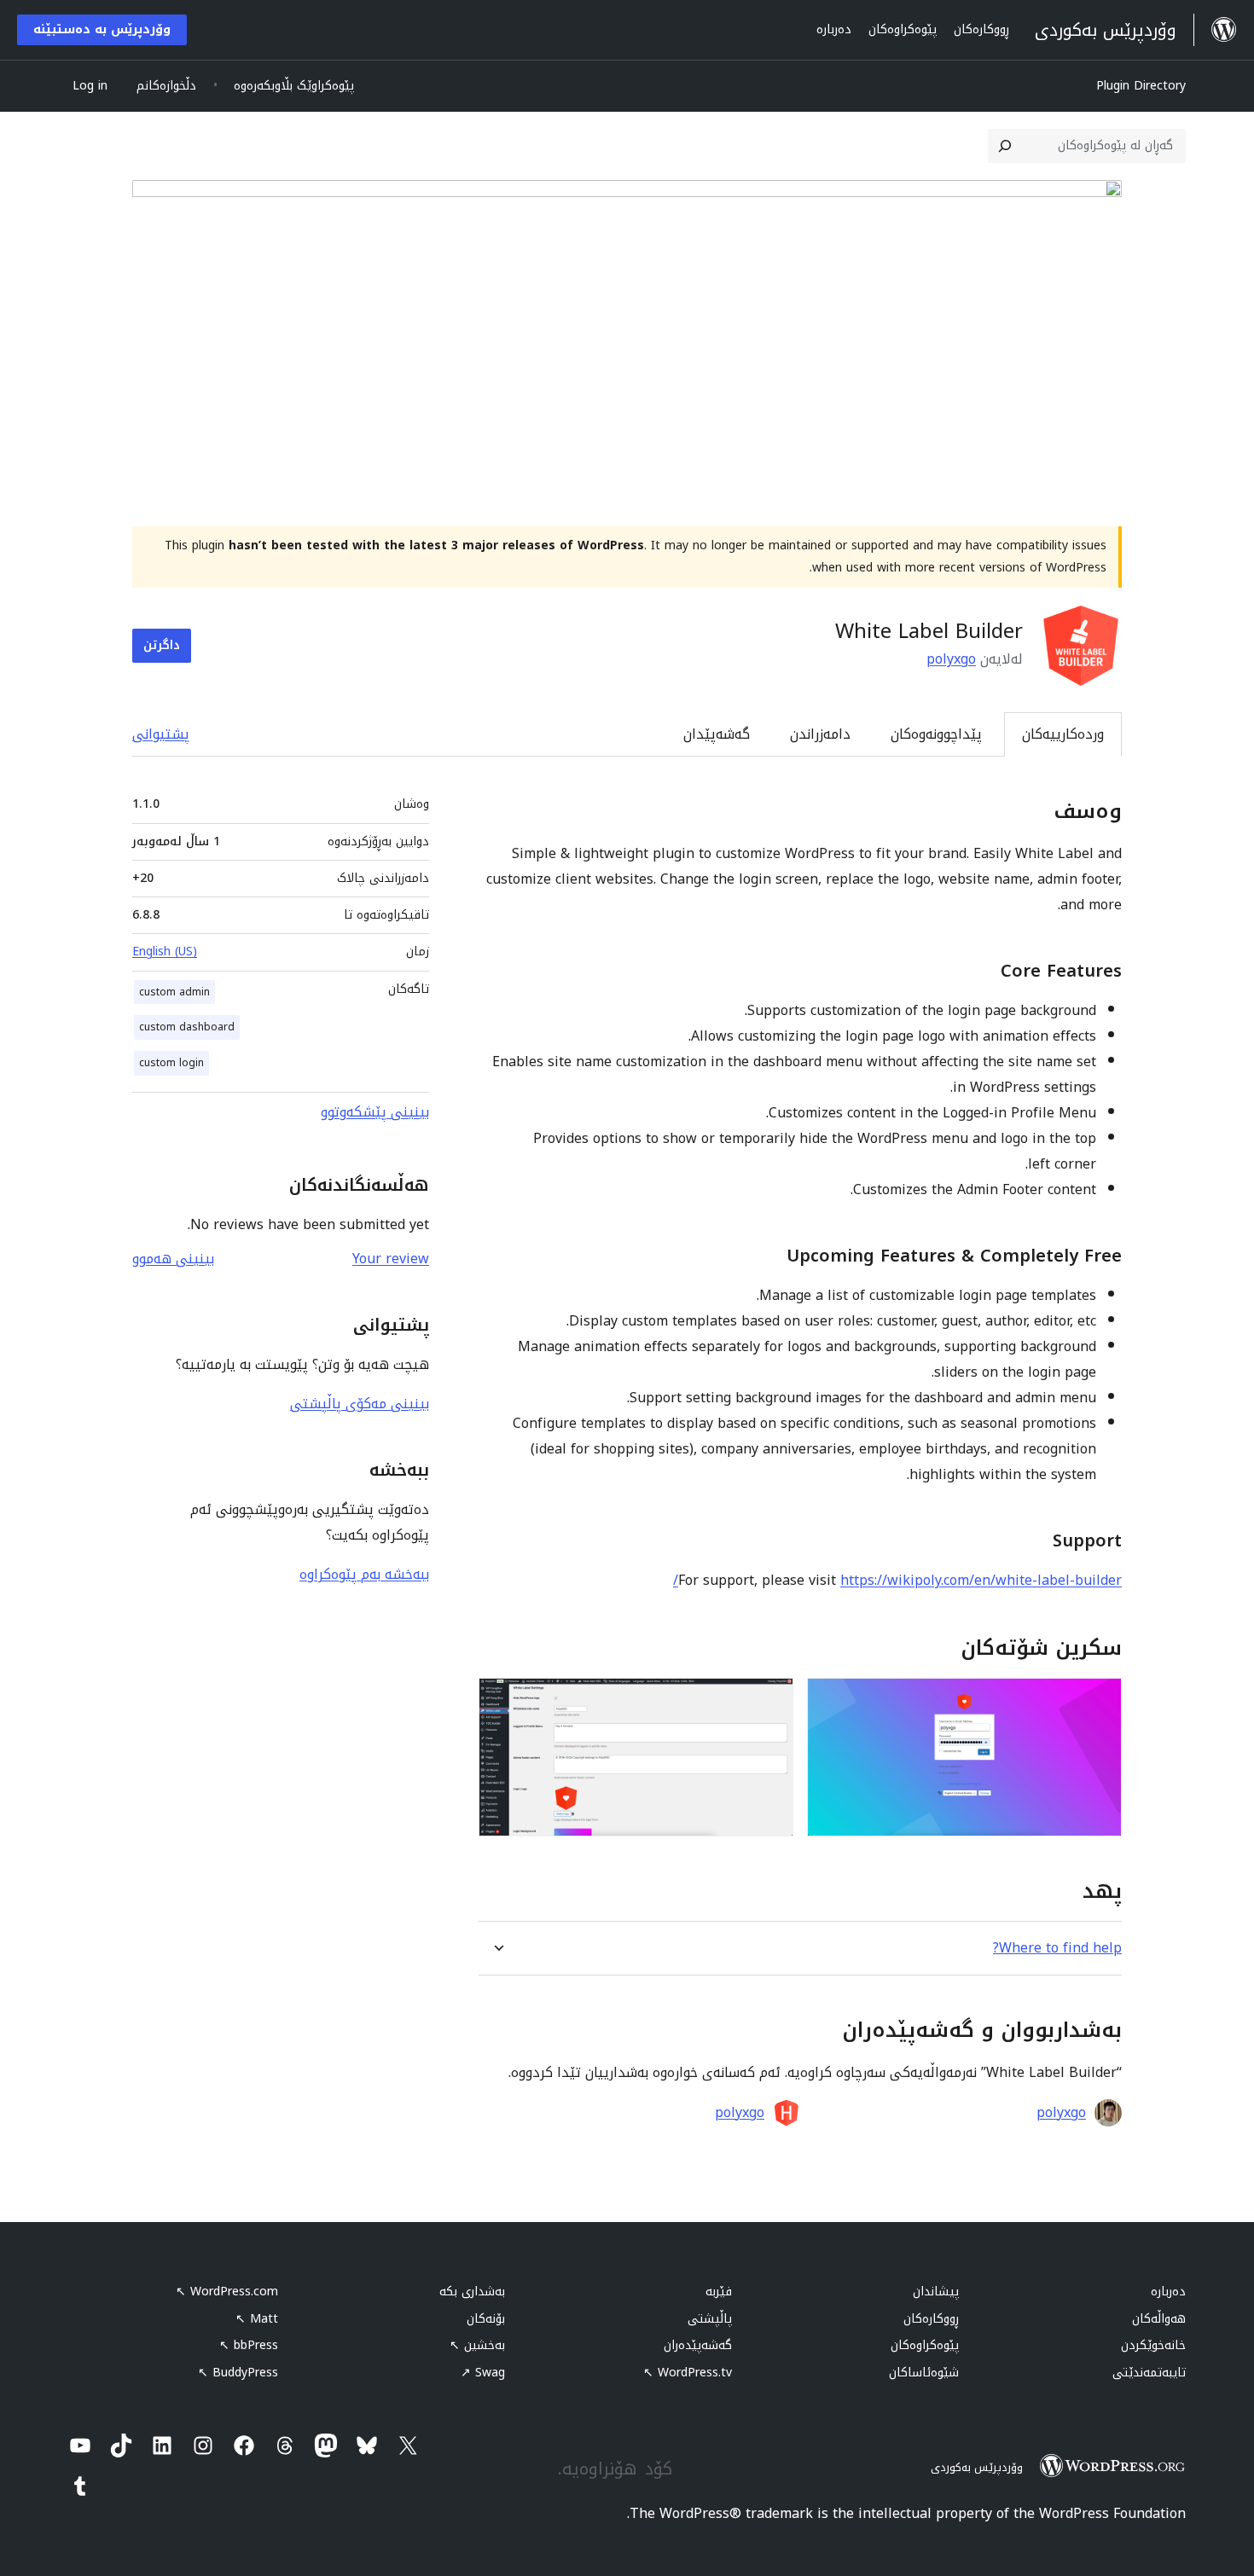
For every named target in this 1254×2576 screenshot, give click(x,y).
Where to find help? (1057, 1948)
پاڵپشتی (710, 2319)
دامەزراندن (820, 734)
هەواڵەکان (1159, 2319)
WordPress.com (227, 2292)
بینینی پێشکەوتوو (375, 1112)
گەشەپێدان (717, 734)
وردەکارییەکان (1063, 734)
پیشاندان (936, 2292)
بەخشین (477, 2345)
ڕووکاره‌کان (931, 2319)
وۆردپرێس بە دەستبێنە (102, 29)
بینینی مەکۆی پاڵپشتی (360, 1404)
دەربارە (1168, 2292)
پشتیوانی (161, 734)
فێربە (719, 2292)
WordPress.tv (688, 2373)
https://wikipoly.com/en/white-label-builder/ (897, 1580)
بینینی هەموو (173, 1259)
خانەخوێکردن (1153, 2345)
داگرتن (162, 645)
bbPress (249, 2345)
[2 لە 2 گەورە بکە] (770, 1701)
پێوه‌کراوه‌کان (925, 2345)
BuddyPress (238, 2373)
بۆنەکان (486, 2319)
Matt (257, 2319)
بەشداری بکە (472, 2292)
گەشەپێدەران (698, 2345)
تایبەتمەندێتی (1149, 2373)
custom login (171, 1063)
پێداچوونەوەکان (936, 734)
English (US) (165, 951)
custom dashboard (187, 1027)
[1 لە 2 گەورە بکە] (1099, 1701)
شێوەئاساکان (924, 2373)
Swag (483, 2373)
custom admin (174, 992)
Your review (391, 1259)
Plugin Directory (1141, 86)
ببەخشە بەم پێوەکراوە (364, 1574)
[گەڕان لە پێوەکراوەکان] (1005, 146)
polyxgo (951, 659)
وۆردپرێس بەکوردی (977, 2467)
